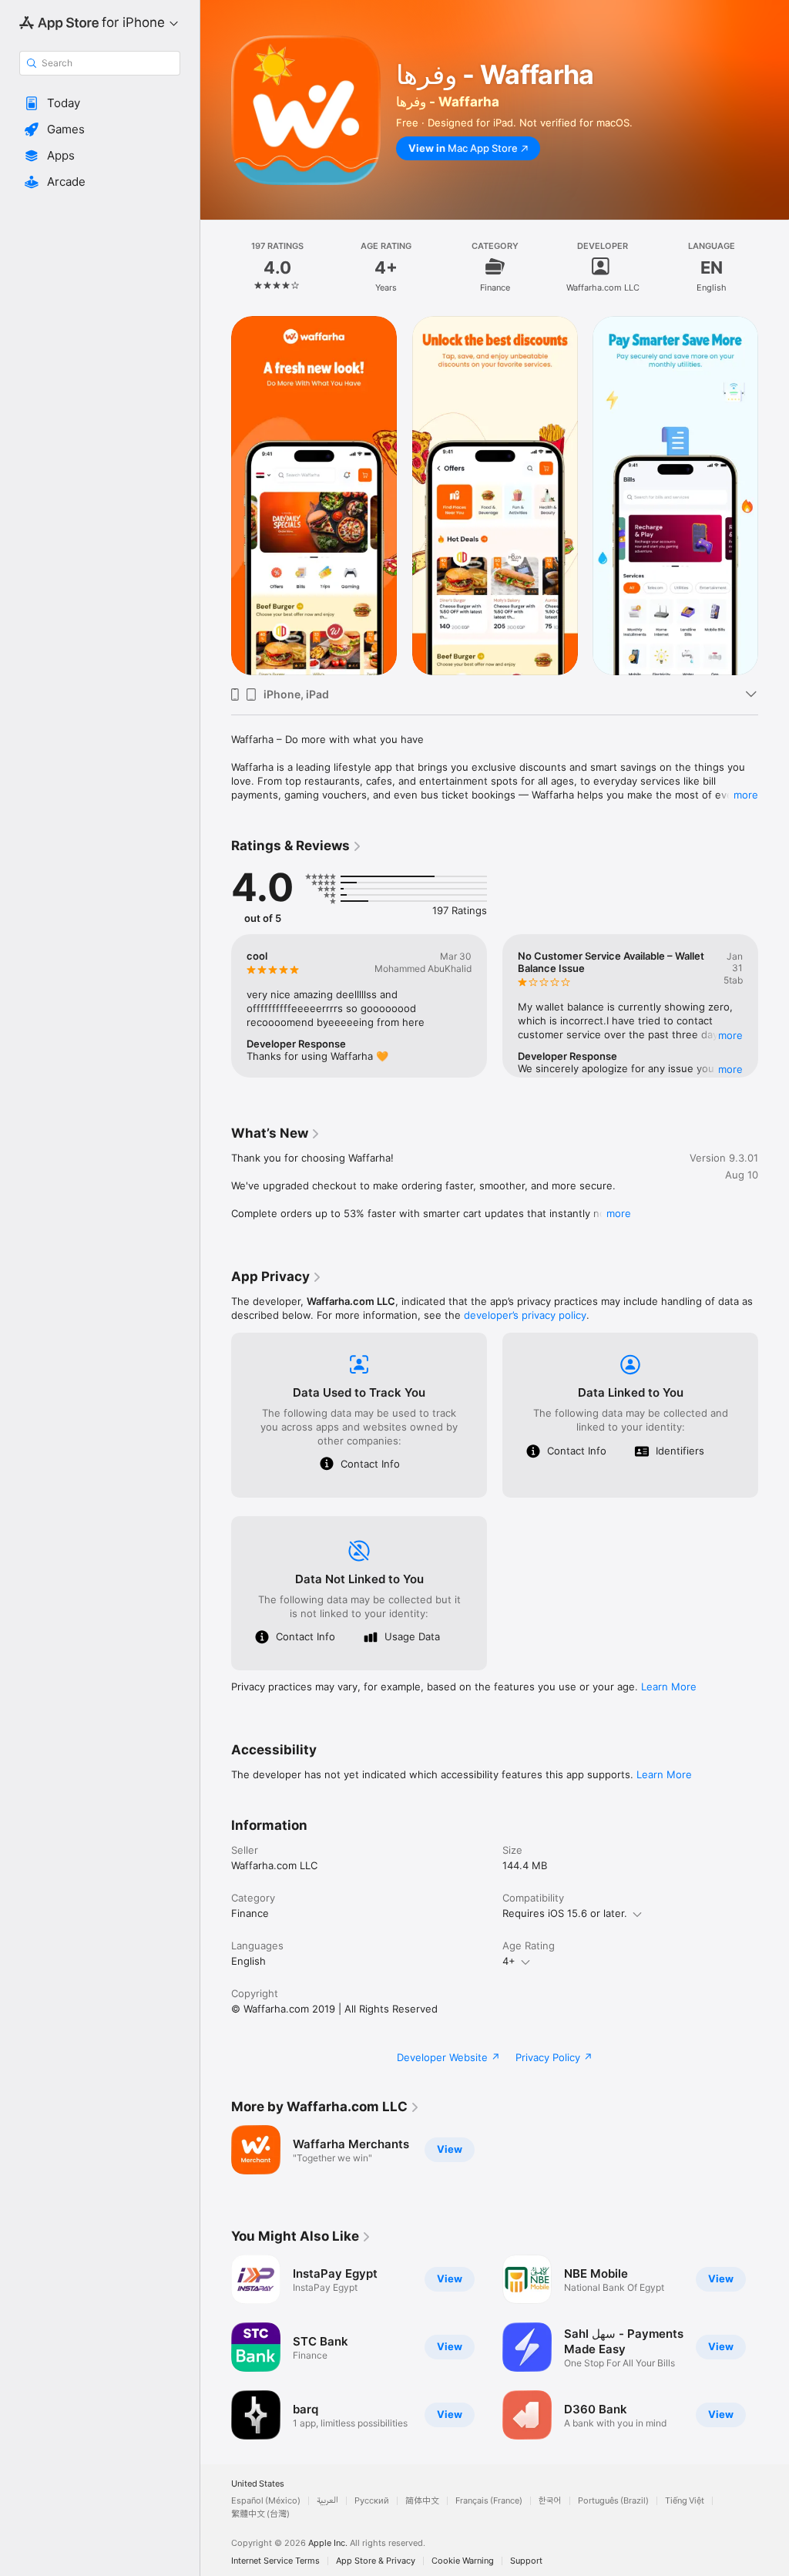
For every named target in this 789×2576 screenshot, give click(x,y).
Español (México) (266, 2501)
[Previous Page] (216, 267)
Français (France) (489, 2501)
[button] (100, 103)
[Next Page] (774, 267)
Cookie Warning (463, 2561)
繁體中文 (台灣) (260, 2514)
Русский (372, 2501)
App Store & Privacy (376, 2561)
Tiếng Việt (685, 2501)
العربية (327, 2501)
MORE (730, 1035)
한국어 (550, 2501)
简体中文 (422, 2501)
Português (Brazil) (613, 2501)
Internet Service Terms (275, 2561)
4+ (509, 1961)
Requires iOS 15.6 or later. (565, 1913)
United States (258, 2484)
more (746, 795)
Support (526, 2561)
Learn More (669, 1687)
